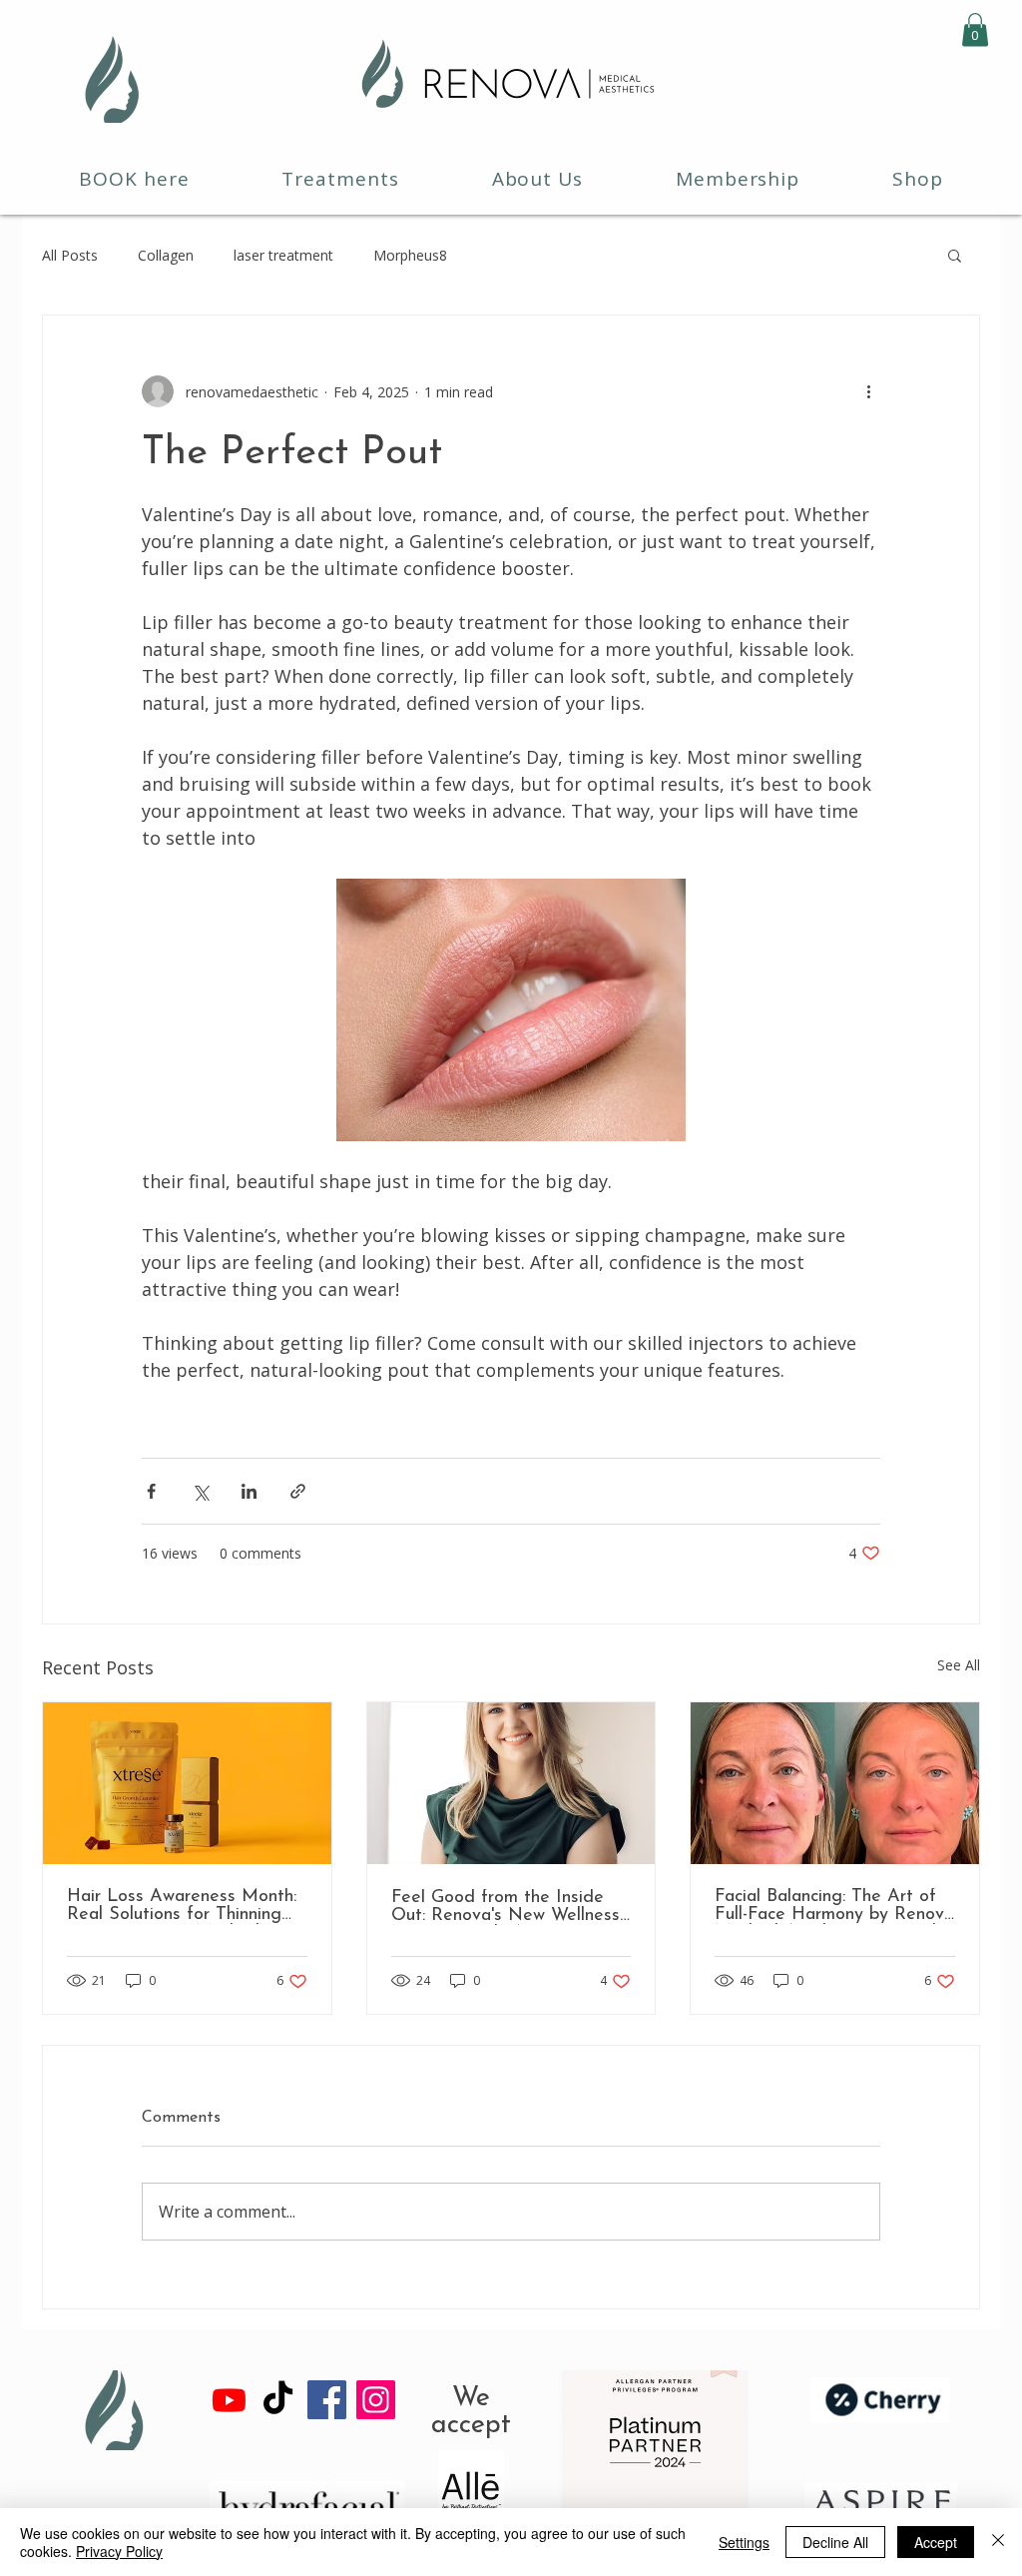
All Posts (70, 255)
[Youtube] (229, 2400)
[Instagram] (376, 2400)
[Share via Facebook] (151, 1491)
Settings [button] (744, 2542)
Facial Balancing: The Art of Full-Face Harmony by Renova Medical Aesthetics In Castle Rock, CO (834, 1906)
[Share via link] (298, 1491)
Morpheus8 (410, 255)
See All (959, 1665)
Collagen (166, 255)
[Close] (998, 2542)
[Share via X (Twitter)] (200, 1491)
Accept (936, 2542)
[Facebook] (327, 2400)
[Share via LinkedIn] (249, 1491)
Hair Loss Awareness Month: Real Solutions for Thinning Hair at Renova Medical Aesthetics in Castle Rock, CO (182, 1906)
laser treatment (283, 255)
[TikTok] (278, 2400)
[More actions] (868, 391)
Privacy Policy (119, 2551)
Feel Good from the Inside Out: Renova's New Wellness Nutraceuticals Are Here (506, 1907)
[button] (975, 29)
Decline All (835, 2542)
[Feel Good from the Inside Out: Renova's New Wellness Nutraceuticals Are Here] (511, 1783)
